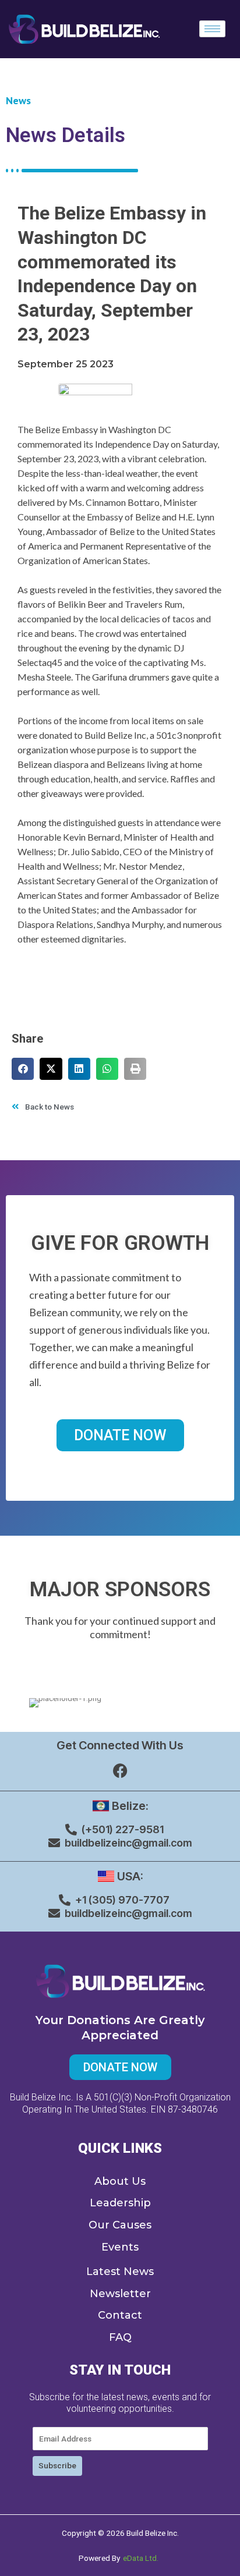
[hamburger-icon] (212, 29)
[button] (23, 1069)
